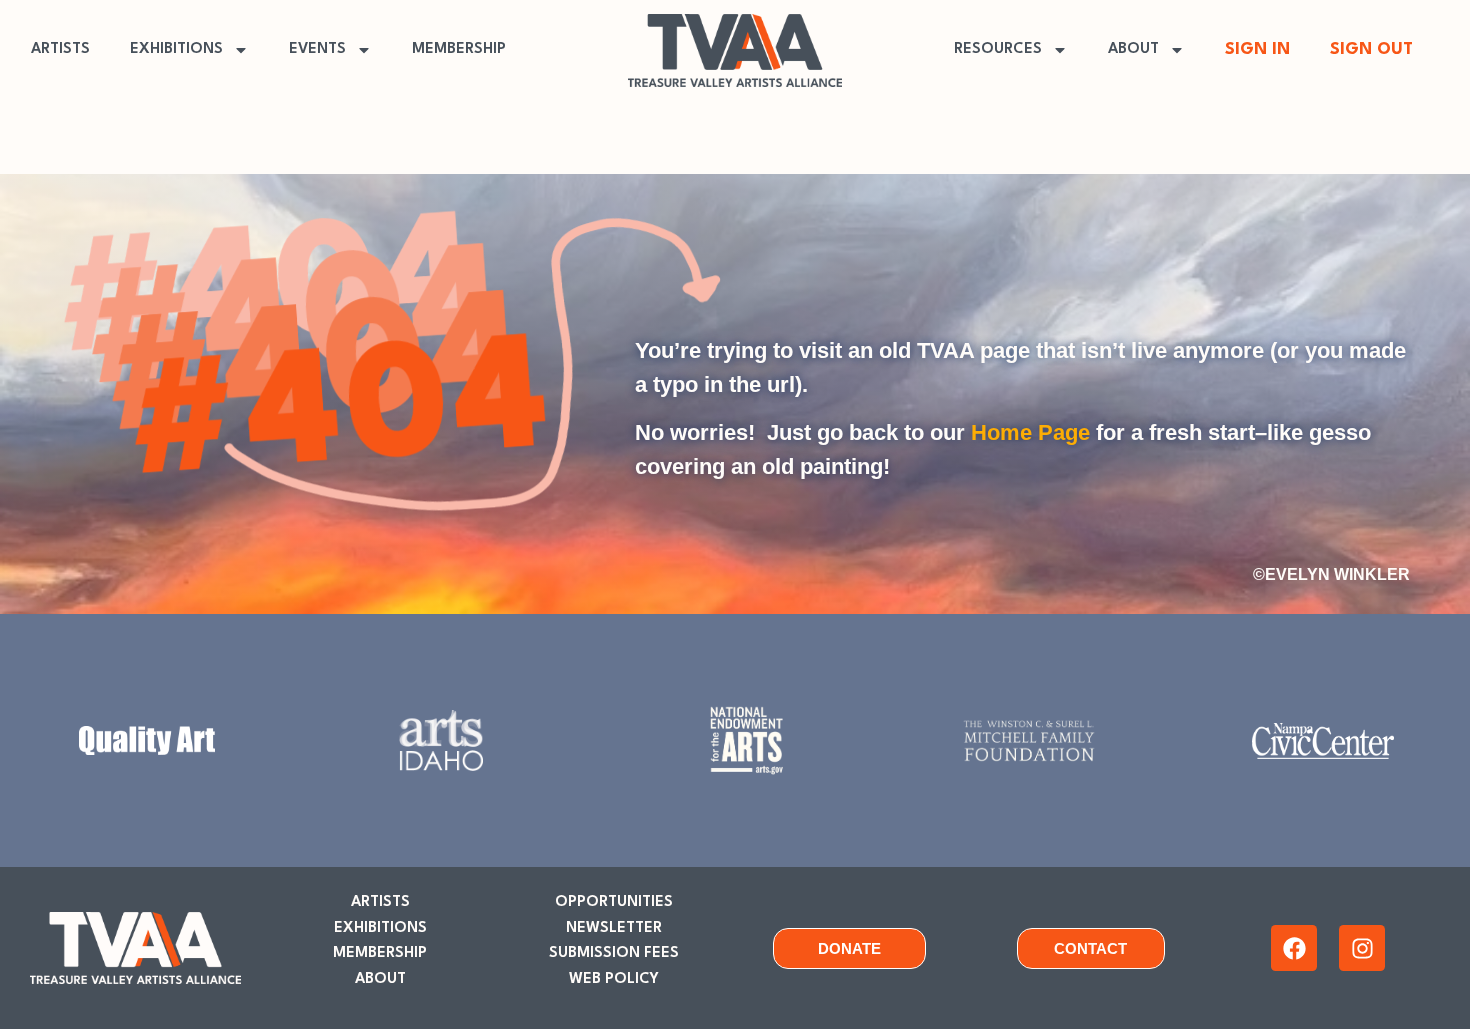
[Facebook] (1294, 948)
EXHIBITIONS (176, 49)
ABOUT (1133, 49)
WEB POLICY (614, 979)
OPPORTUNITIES (614, 902)
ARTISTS (60, 49)
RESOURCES (998, 49)
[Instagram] (1362, 948)
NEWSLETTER (614, 928)
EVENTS (317, 49)
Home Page (1030, 432)
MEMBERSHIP (459, 49)
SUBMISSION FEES (614, 953)
